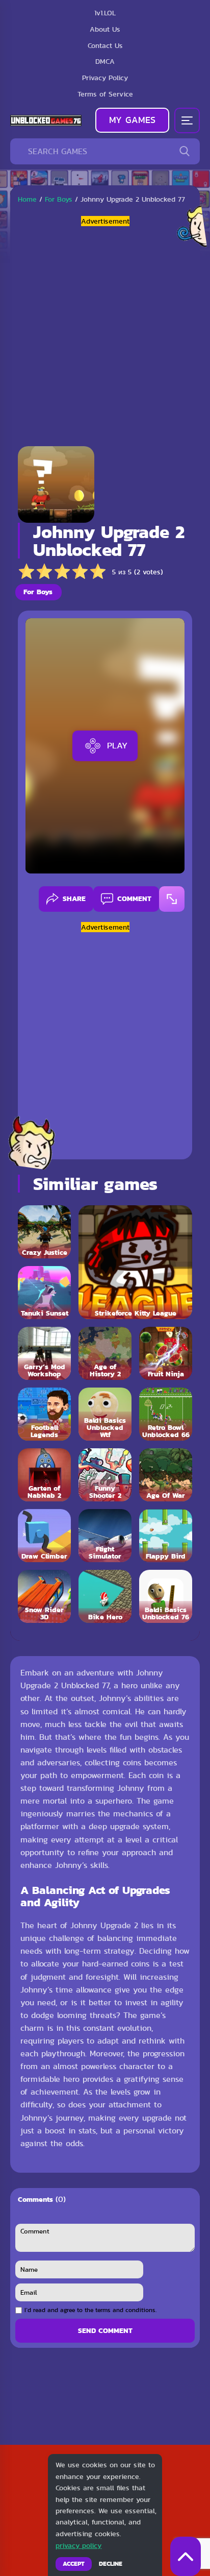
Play (117, 745)
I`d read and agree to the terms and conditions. (90, 2310)
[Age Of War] (166, 1475)
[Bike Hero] (105, 1596)
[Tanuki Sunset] (44, 1293)
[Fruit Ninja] (166, 1353)
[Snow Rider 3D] (44, 1596)
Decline (111, 2564)
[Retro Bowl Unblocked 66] (166, 1414)
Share (74, 898)
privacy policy (78, 2545)
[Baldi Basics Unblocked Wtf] (105, 1414)
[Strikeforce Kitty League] (135, 1262)
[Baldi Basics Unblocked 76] (166, 1596)
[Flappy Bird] (166, 1536)
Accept (74, 2564)
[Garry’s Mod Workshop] (44, 1353)
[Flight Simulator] (105, 1536)
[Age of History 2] (105, 1353)
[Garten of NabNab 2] (44, 1475)
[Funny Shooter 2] (105, 1475)
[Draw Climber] (44, 1536)
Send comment (105, 2330)
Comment (134, 898)
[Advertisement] (105, 332)
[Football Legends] (44, 1414)
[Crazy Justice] (44, 1232)
